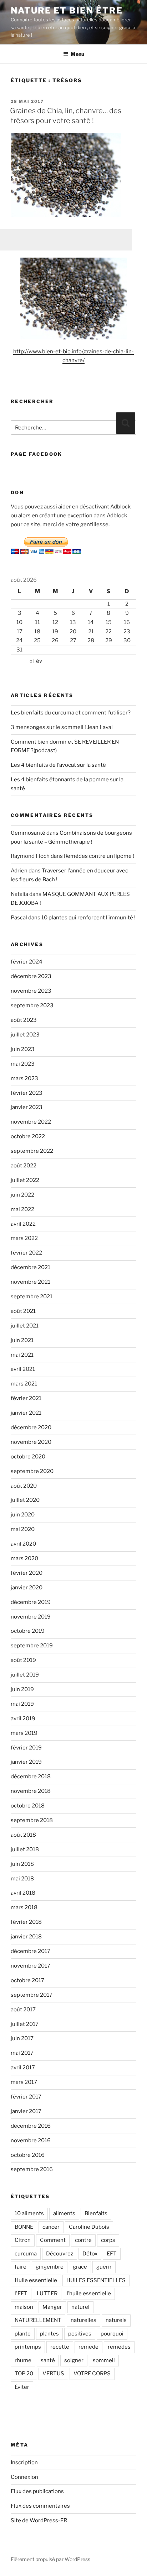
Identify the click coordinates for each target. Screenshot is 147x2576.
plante (23, 2334)
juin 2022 (22, 1195)
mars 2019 (24, 1733)
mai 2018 (22, 1879)
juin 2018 (22, 1864)
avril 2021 (23, 1369)
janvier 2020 (27, 1588)
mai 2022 (22, 1209)
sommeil (104, 2360)
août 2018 (23, 1835)
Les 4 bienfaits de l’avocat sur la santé (58, 765)
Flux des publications (37, 2491)
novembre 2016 (31, 2140)
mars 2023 (24, 1078)
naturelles (83, 2320)
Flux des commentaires (40, 2506)
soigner (74, 2360)
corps (108, 2240)
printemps (28, 2347)
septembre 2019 (32, 1646)
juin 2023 (23, 1049)
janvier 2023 (27, 1107)
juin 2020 (23, 1515)
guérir (104, 2267)
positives (80, 2334)
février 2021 (26, 1398)
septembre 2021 (32, 1297)
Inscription (24, 2462)
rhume (23, 2360)
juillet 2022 (25, 1180)
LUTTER (47, 2293)
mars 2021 (24, 1384)
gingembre (50, 2267)
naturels (116, 2320)
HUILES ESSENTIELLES (96, 2280)
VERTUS (53, 2374)
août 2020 (24, 1486)
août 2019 (23, 1660)
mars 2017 (24, 2082)
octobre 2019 (28, 1631)
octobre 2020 (28, 1457)
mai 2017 (22, 2053)
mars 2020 (24, 1558)
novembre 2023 (31, 991)
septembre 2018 (32, 1820)
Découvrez (60, 2254)
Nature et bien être (67, 10)
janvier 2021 (26, 1413)
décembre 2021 (31, 1267)
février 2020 (27, 1573)
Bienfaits (96, 2213)
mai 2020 (23, 1529)
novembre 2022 (31, 1122)
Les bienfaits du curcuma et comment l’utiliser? (71, 713)
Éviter (22, 2387)
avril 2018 (23, 1893)
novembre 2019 (31, 1617)
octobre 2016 (28, 2155)
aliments (64, 2213)
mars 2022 (24, 1238)
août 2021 (23, 1311)
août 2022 (24, 1166)
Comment (53, 2240)
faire (21, 2267)
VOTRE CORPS (92, 2374)
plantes (49, 2334)
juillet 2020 (25, 1500)
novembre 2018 (31, 1791)
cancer (51, 2227)
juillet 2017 (25, 2024)
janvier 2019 (26, 1762)
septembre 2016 (32, 2169)
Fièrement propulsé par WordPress (50, 2559)
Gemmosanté (28, 833)
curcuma (26, 2254)
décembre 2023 (31, 976)
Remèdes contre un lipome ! (99, 856)
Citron (23, 2240)
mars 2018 (24, 1907)
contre (83, 2240)
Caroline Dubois (89, 2227)
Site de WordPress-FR (39, 2520)
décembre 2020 (31, 1427)
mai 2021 (22, 1355)
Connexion (24, 2477)
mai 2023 (23, 1064)
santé (48, 2360)
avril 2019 (23, 1719)
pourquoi (112, 2334)
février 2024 (27, 962)
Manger (52, 2307)
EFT (112, 2254)
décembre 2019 (31, 1602)
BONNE (24, 2227)
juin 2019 (22, 1689)
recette (60, 2347)
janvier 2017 (26, 2111)
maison (24, 2307)
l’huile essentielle (89, 2293)
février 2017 (26, 2097)
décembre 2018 (31, 1777)
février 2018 (26, 1922)
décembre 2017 (31, 1951)
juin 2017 (22, 2038)
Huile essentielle (36, 2280)
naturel (80, 2307)
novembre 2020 (31, 1442)
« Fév (36, 661)
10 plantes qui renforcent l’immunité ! (88, 918)
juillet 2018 (25, 1849)
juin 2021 (22, 1340)
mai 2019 (22, 1704)
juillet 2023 (25, 1035)
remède (88, 2347)
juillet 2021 (25, 1326)
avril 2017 (23, 2068)
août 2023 (24, 1020)
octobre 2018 (28, 1806)
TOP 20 (24, 2374)
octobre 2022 (28, 1136)
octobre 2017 (27, 1980)
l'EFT (21, 2293)
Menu (77, 54)
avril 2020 (23, 1544)
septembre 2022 (32, 1151)
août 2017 (23, 2010)
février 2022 (26, 1253)
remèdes (119, 2347)
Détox (90, 2254)
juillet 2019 (25, 1675)
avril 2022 (23, 1224)
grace (80, 2267)
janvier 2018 (26, 1937)
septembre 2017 (32, 1995)
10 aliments (29, 2213)
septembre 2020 (32, 1471)
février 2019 (26, 1748)
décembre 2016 (31, 2126)
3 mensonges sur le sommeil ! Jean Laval (62, 727)
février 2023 (27, 1093)
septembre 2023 (32, 1005)
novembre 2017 (31, 1966)
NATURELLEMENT (38, 2320)
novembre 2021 (31, 1282)
